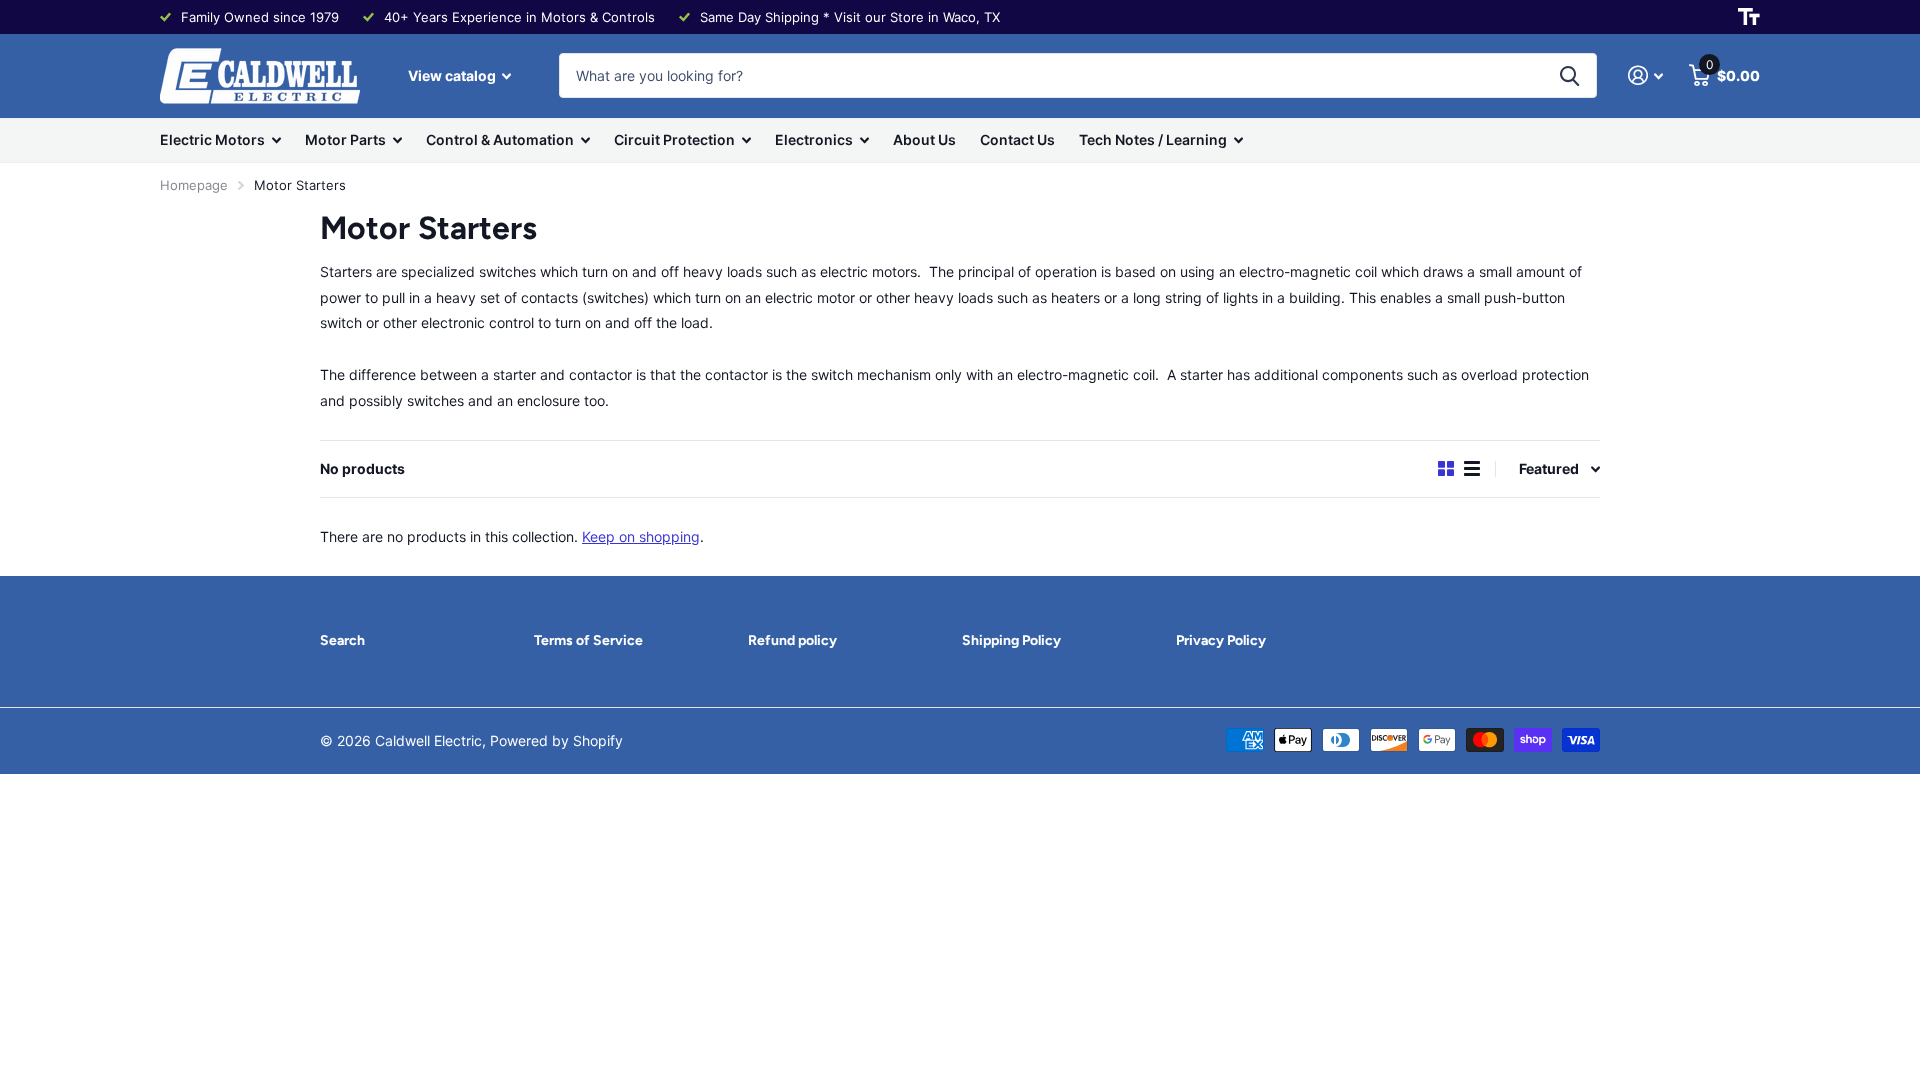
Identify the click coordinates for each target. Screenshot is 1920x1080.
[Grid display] (1446, 468)
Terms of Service (588, 640)
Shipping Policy (1011, 640)
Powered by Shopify (556, 740)
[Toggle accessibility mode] (1749, 17)
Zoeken (1569, 75)
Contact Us (1017, 139)
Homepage (194, 185)
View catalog (453, 75)
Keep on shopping (641, 536)
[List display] (1472, 468)
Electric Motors (212, 139)
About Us (924, 139)
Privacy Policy (1221, 640)
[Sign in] (1645, 75)
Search (342, 640)
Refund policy (792, 640)
